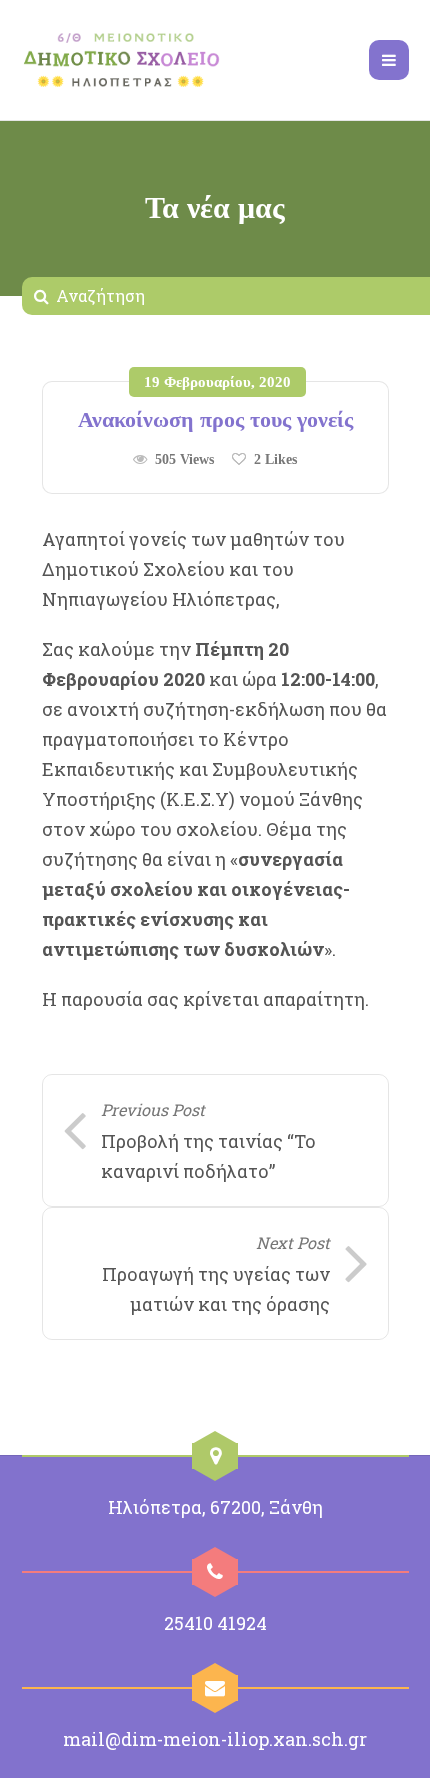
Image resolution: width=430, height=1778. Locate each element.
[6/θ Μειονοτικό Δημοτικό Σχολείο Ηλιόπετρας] (122, 60)
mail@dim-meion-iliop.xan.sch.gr (215, 1739)
